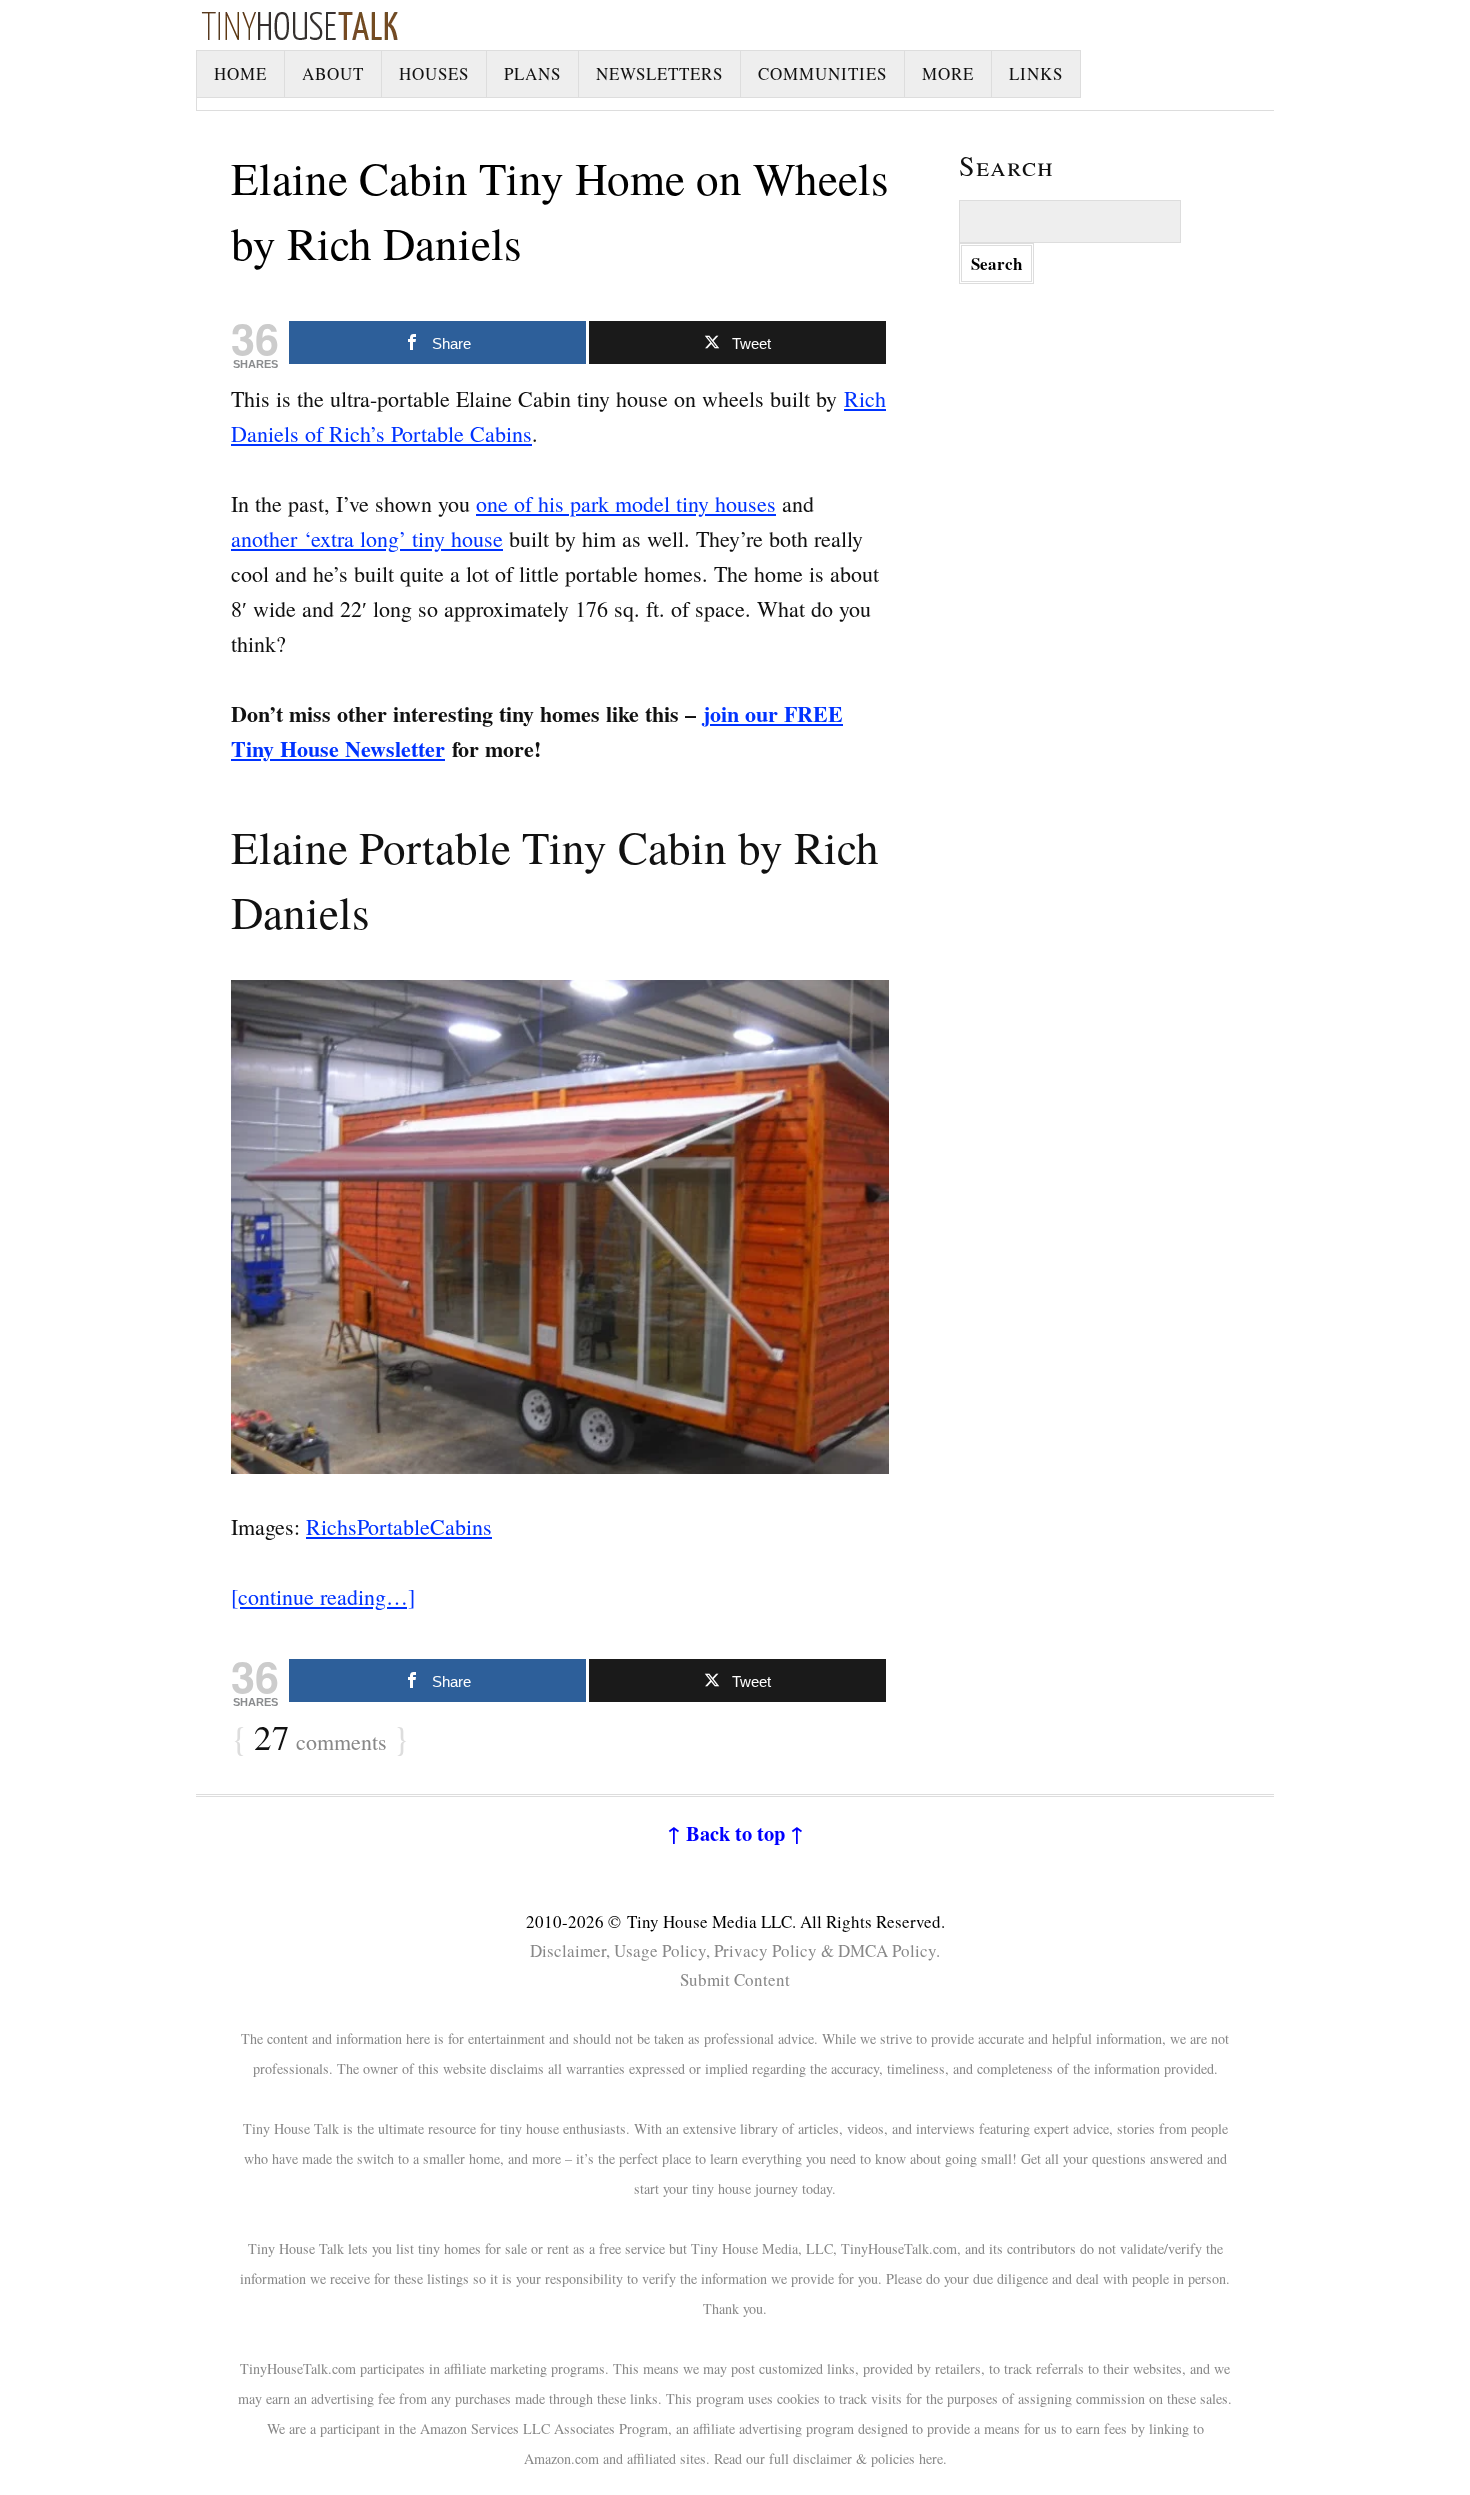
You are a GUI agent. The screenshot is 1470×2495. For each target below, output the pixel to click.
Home (240, 73)
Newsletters (659, 73)
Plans (532, 73)
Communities (822, 73)
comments (320, 1739)
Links (1036, 73)
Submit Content (735, 1979)
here (931, 2458)
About (333, 73)
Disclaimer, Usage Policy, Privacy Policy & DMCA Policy (733, 1950)
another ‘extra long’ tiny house (367, 538)
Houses (434, 73)
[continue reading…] (323, 1596)
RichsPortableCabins (399, 1526)
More (948, 73)
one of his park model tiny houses (626, 503)
